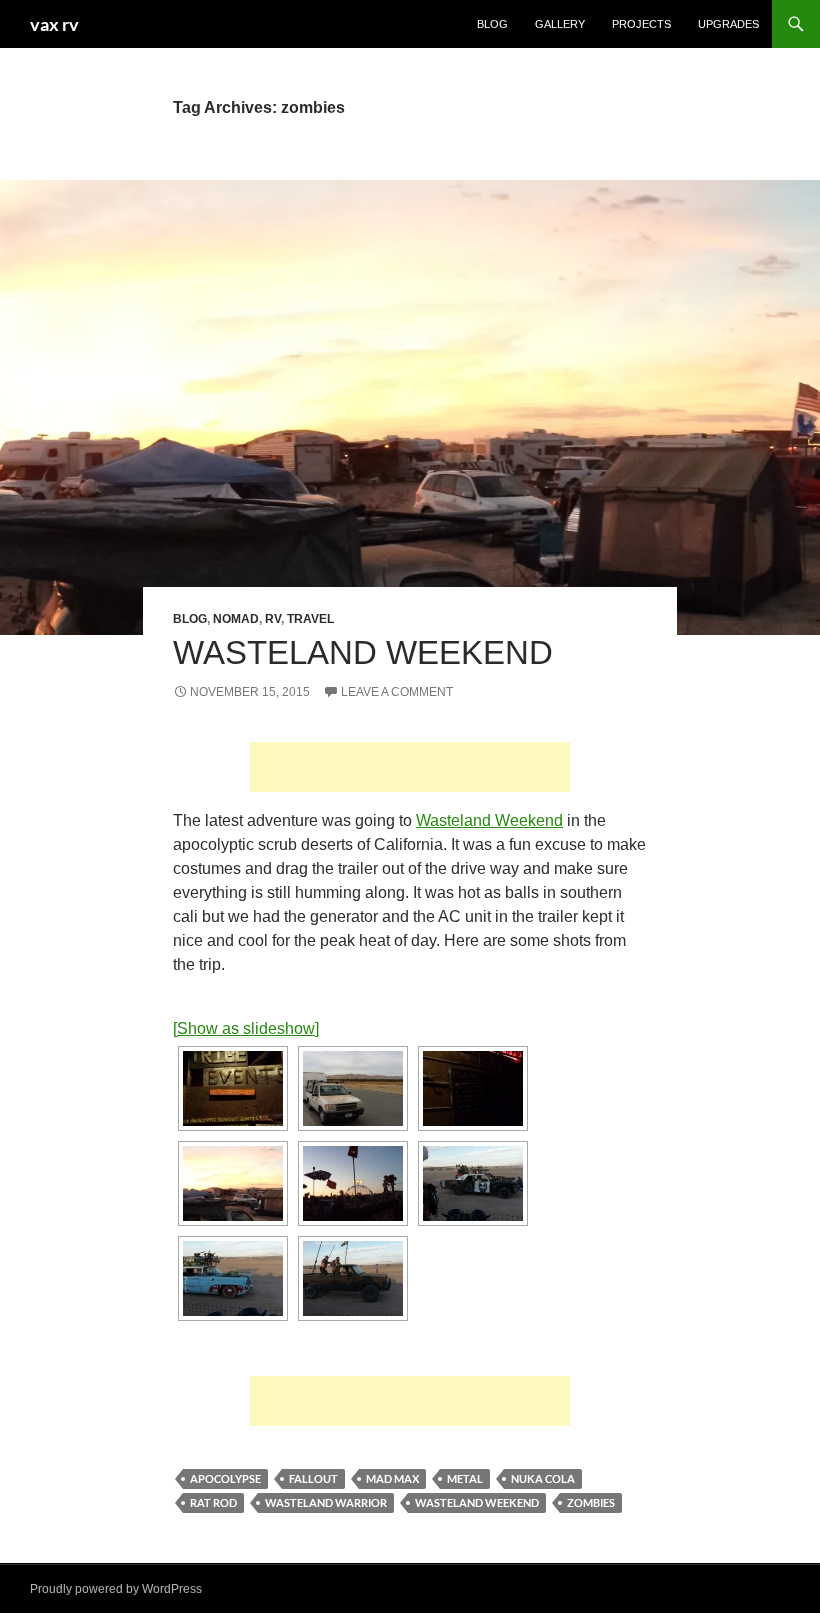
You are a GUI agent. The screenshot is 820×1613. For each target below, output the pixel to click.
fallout (313, 1478)
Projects (641, 24)
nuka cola (543, 1478)
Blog (492, 24)
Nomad (236, 619)
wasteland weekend (477, 1502)
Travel (310, 619)
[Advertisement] (410, 767)
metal (465, 1478)
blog (190, 619)
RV (273, 619)
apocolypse (225, 1478)
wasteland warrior (326, 1502)
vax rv (54, 24)
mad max (392, 1478)
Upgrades (728, 24)
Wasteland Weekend (363, 652)
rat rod (213, 1502)
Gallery (560, 24)
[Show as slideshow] (246, 1028)
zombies (591, 1502)
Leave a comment (397, 692)
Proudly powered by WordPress (116, 1589)
